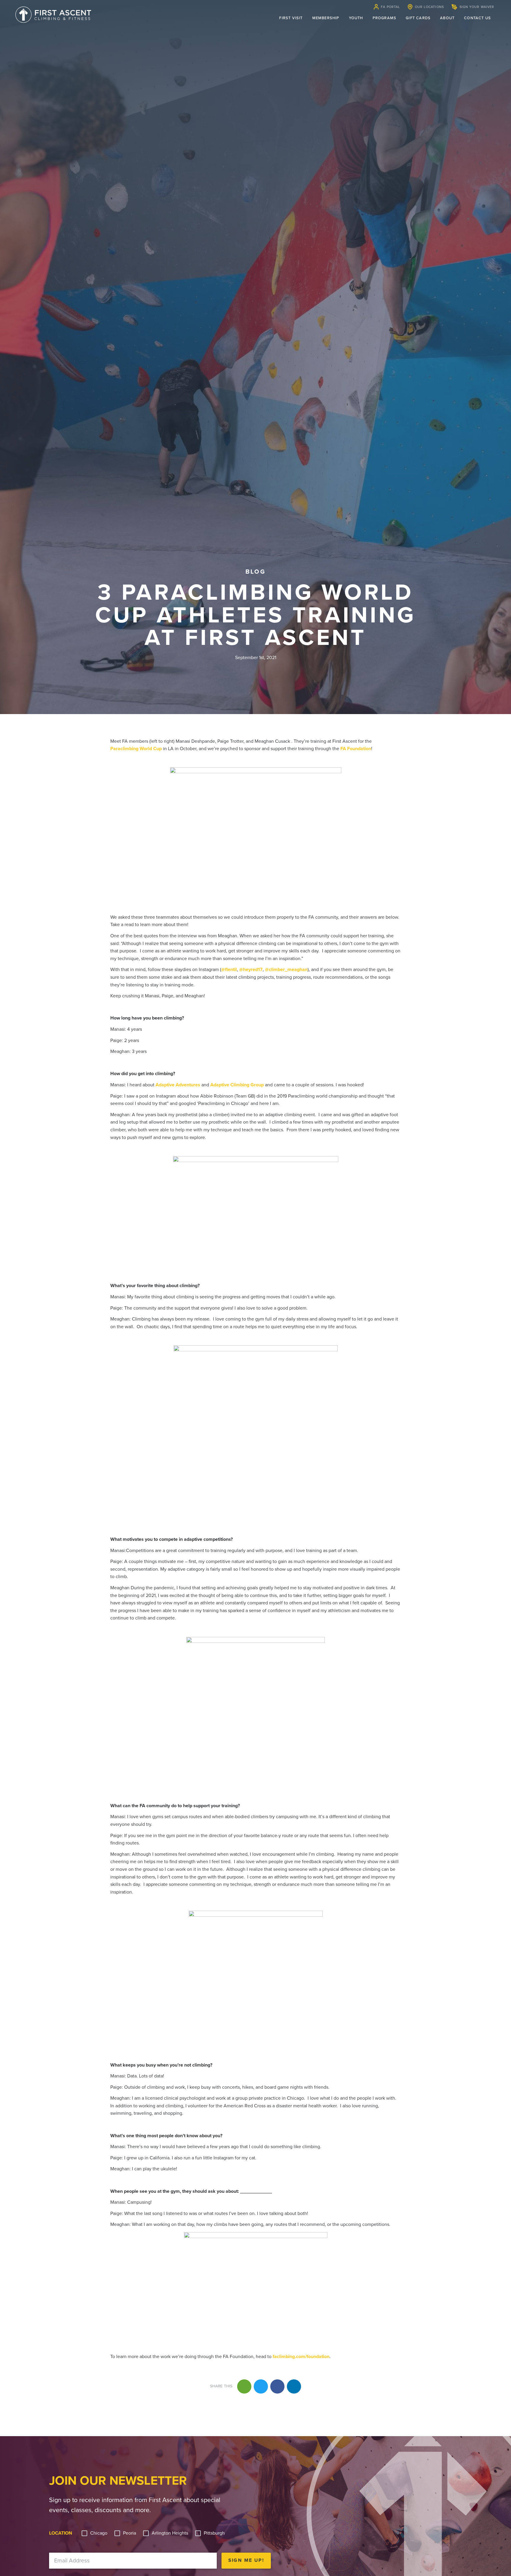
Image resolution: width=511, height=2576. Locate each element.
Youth (356, 18)
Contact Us (477, 18)
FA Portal (390, 7)
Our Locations (429, 7)
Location (61, 2533)
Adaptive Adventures (178, 1085)
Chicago (99, 2533)
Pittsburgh (214, 2533)
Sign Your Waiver (477, 7)
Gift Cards (418, 18)
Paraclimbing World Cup (136, 749)
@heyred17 (251, 970)
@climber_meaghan (286, 970)
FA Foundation (356, 749)
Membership (326, 18)
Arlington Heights (170, 2533)
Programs (385, 18)
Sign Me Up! (246, 2560)
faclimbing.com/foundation (301, 2357)
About (447, 18)
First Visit (291, 18)
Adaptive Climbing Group (237, 1085)
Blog (255, 572)
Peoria (130, 2533)
